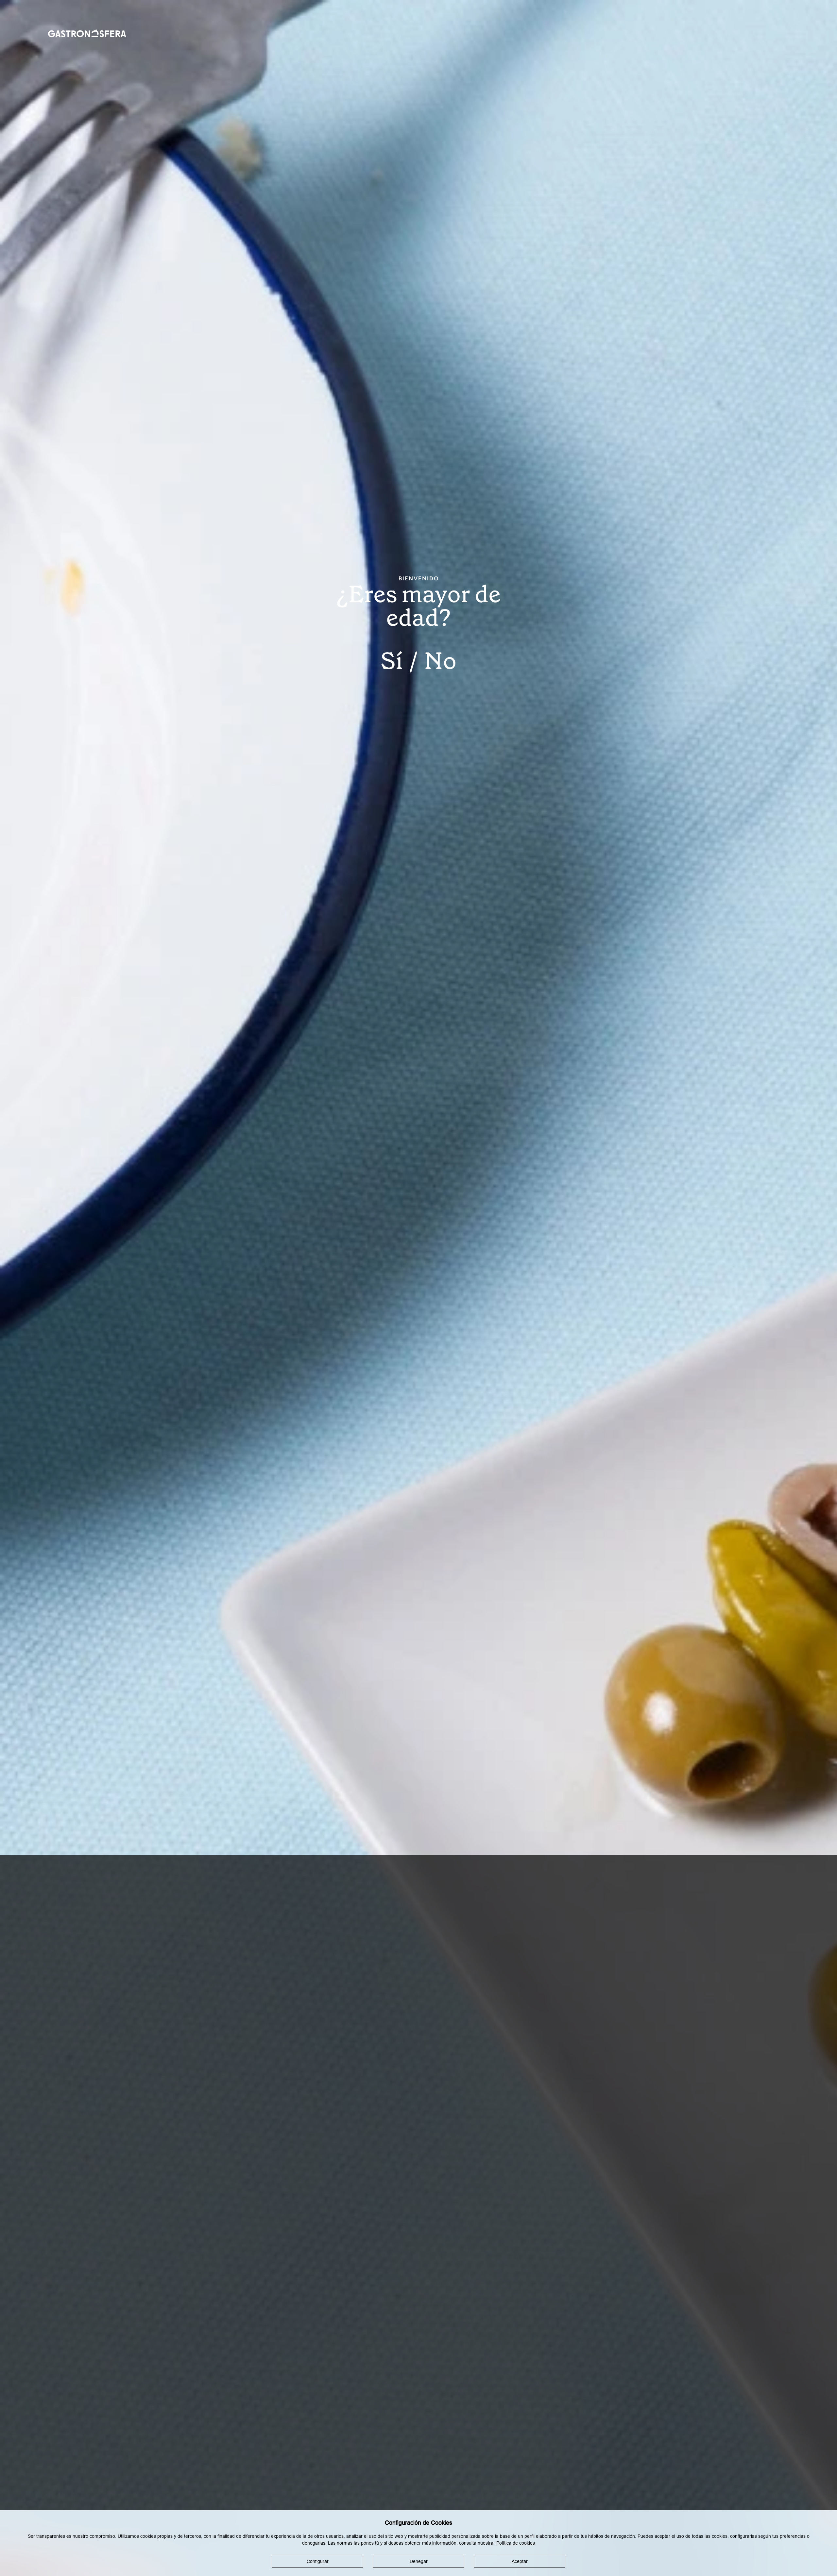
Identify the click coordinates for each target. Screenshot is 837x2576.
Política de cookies (516, 2543)
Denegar (419, 2561)
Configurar (318, 2561)
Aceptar (520, 2561)
